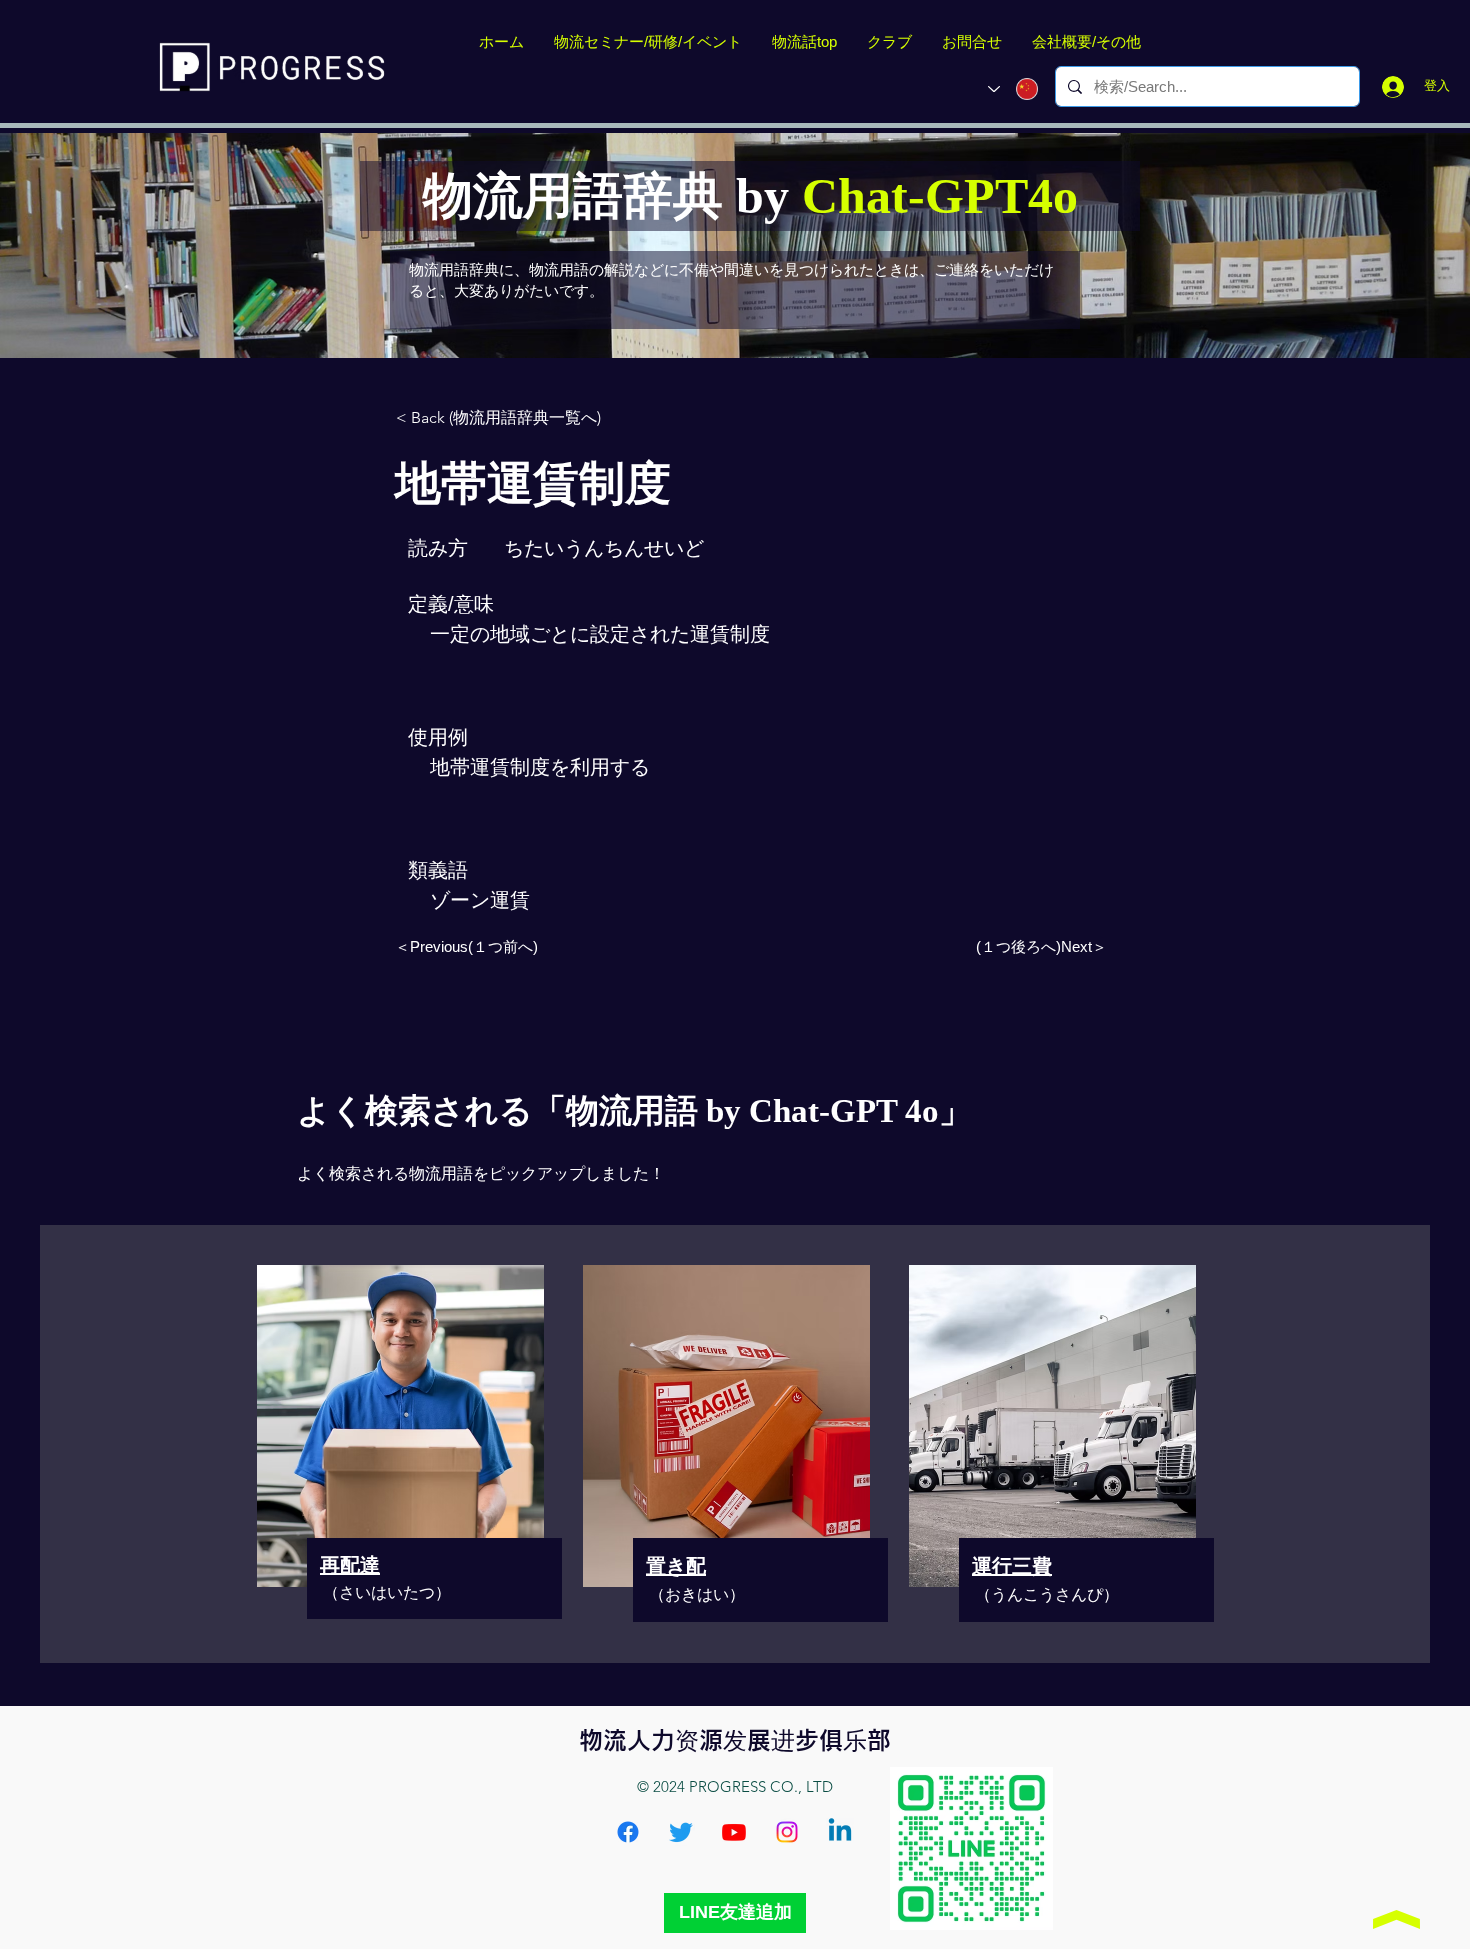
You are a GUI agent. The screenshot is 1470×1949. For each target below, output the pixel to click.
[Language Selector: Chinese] (1013, 89)
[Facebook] (628, 1832)
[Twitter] (681, 1832)
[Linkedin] (840, 1832)
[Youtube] (734, 1832)
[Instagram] (787, 1832)
